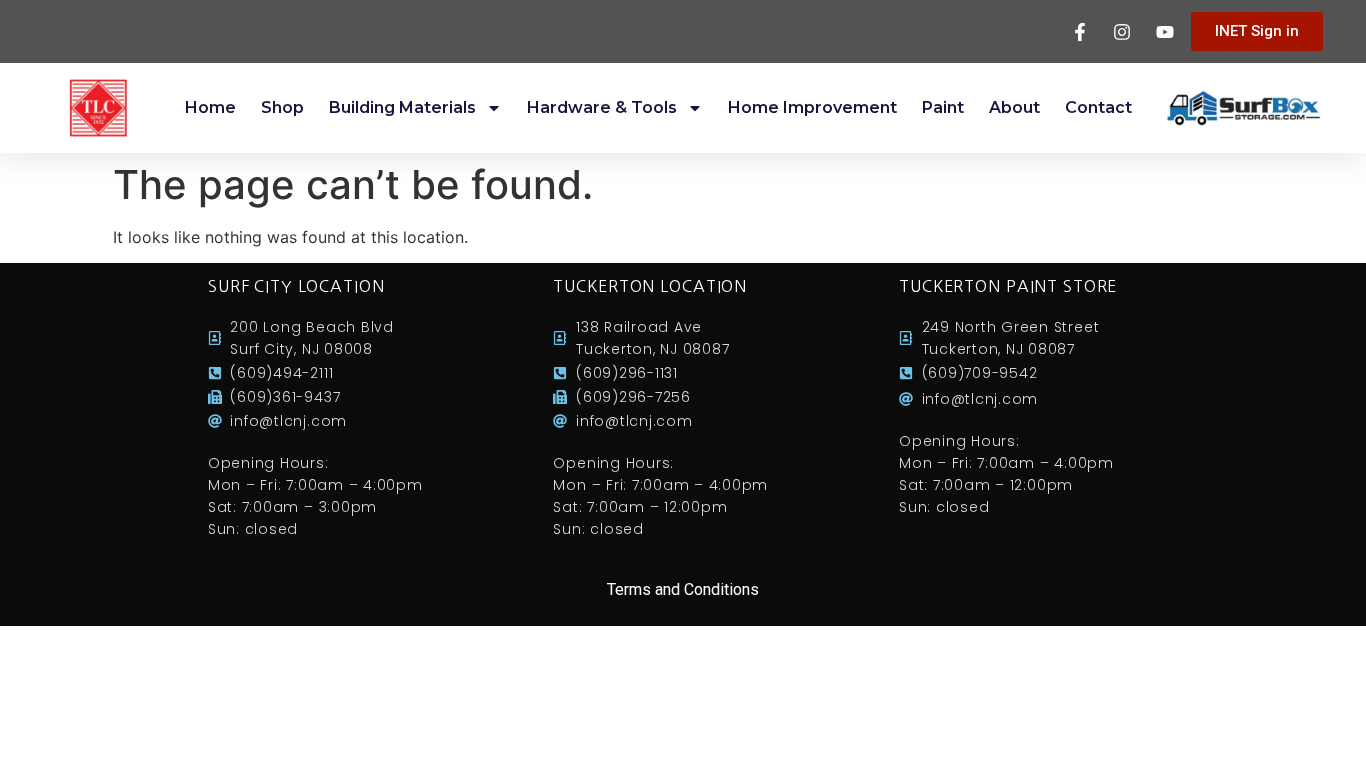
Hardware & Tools (602, 107)
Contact (1098, 107)
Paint (943, 107)
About (1014, 107)
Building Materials (402, 107)
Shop (282, 107)
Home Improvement (812, 107)
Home (210, 107)
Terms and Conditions (683, 589)
